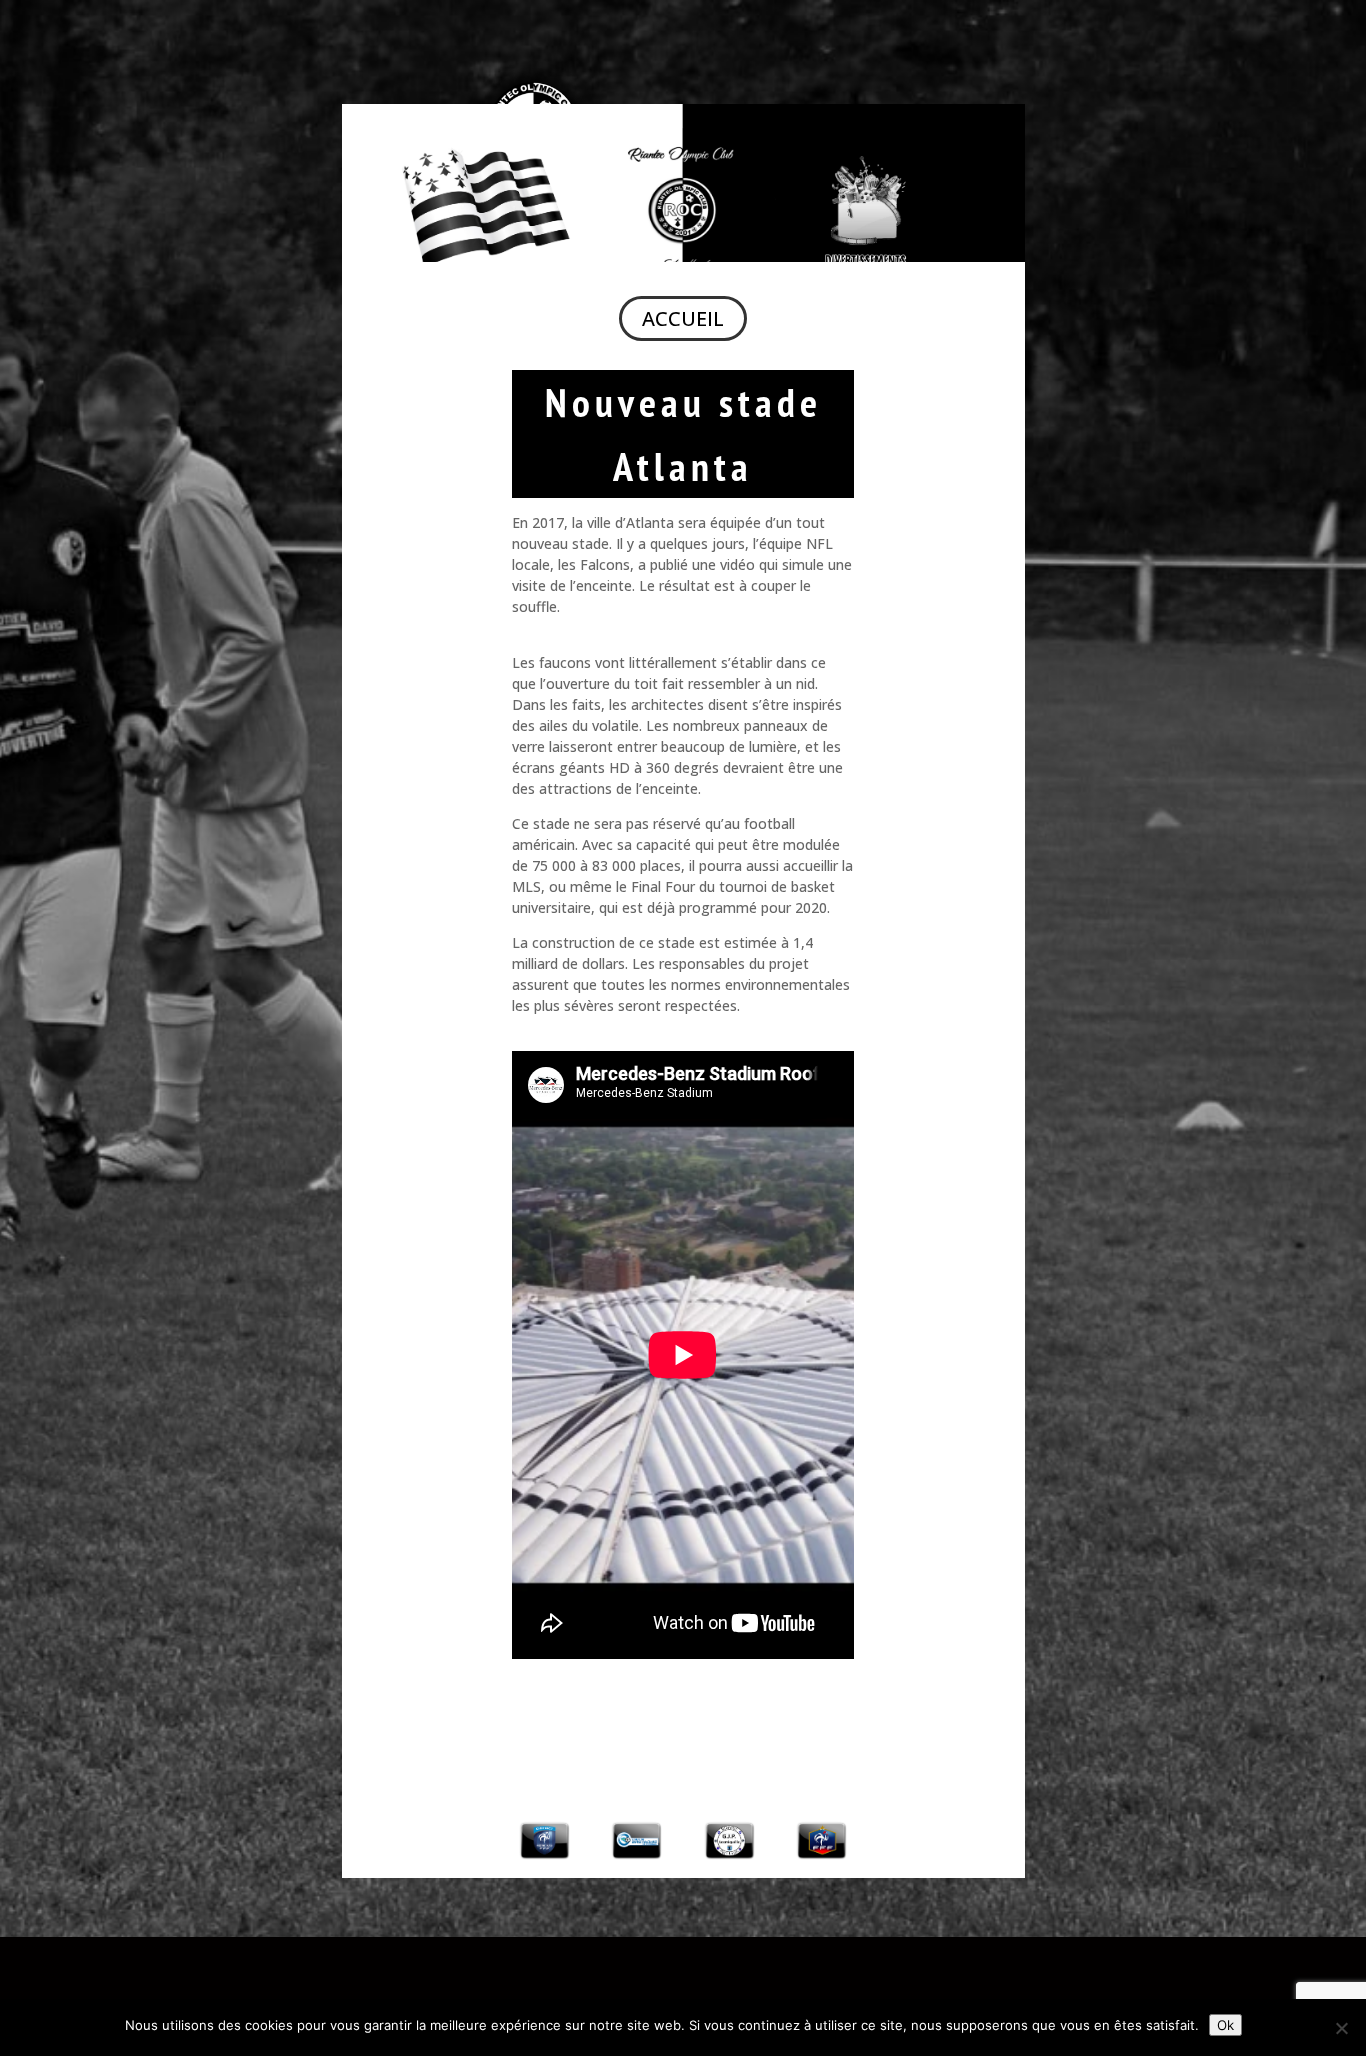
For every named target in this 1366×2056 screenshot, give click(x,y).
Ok (1225, 2025)
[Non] (1341, 2028)
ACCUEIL (683, 318)
